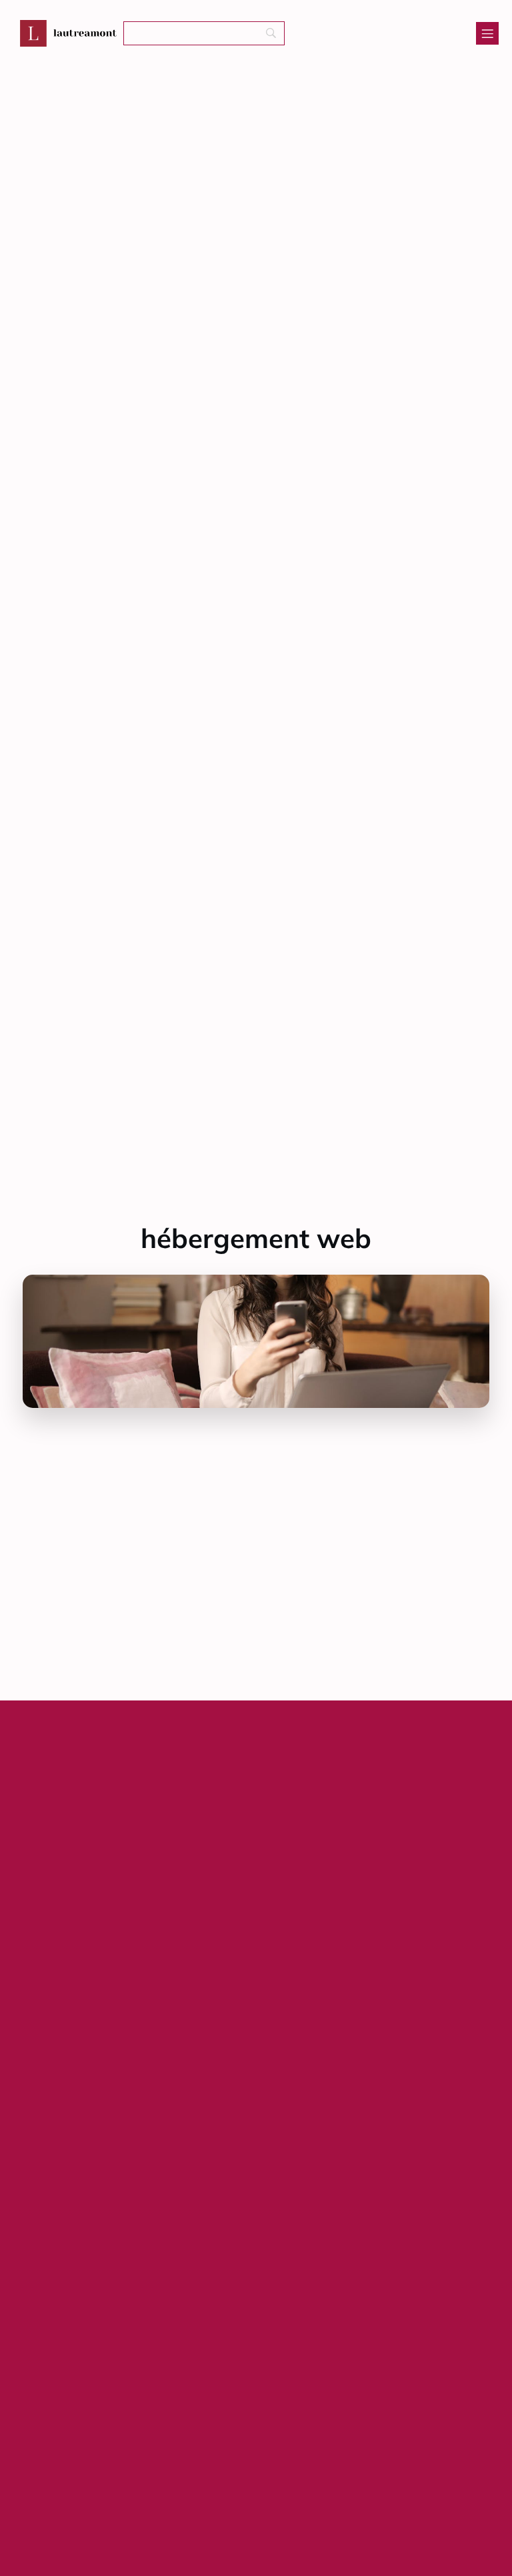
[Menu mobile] (487, 33)
